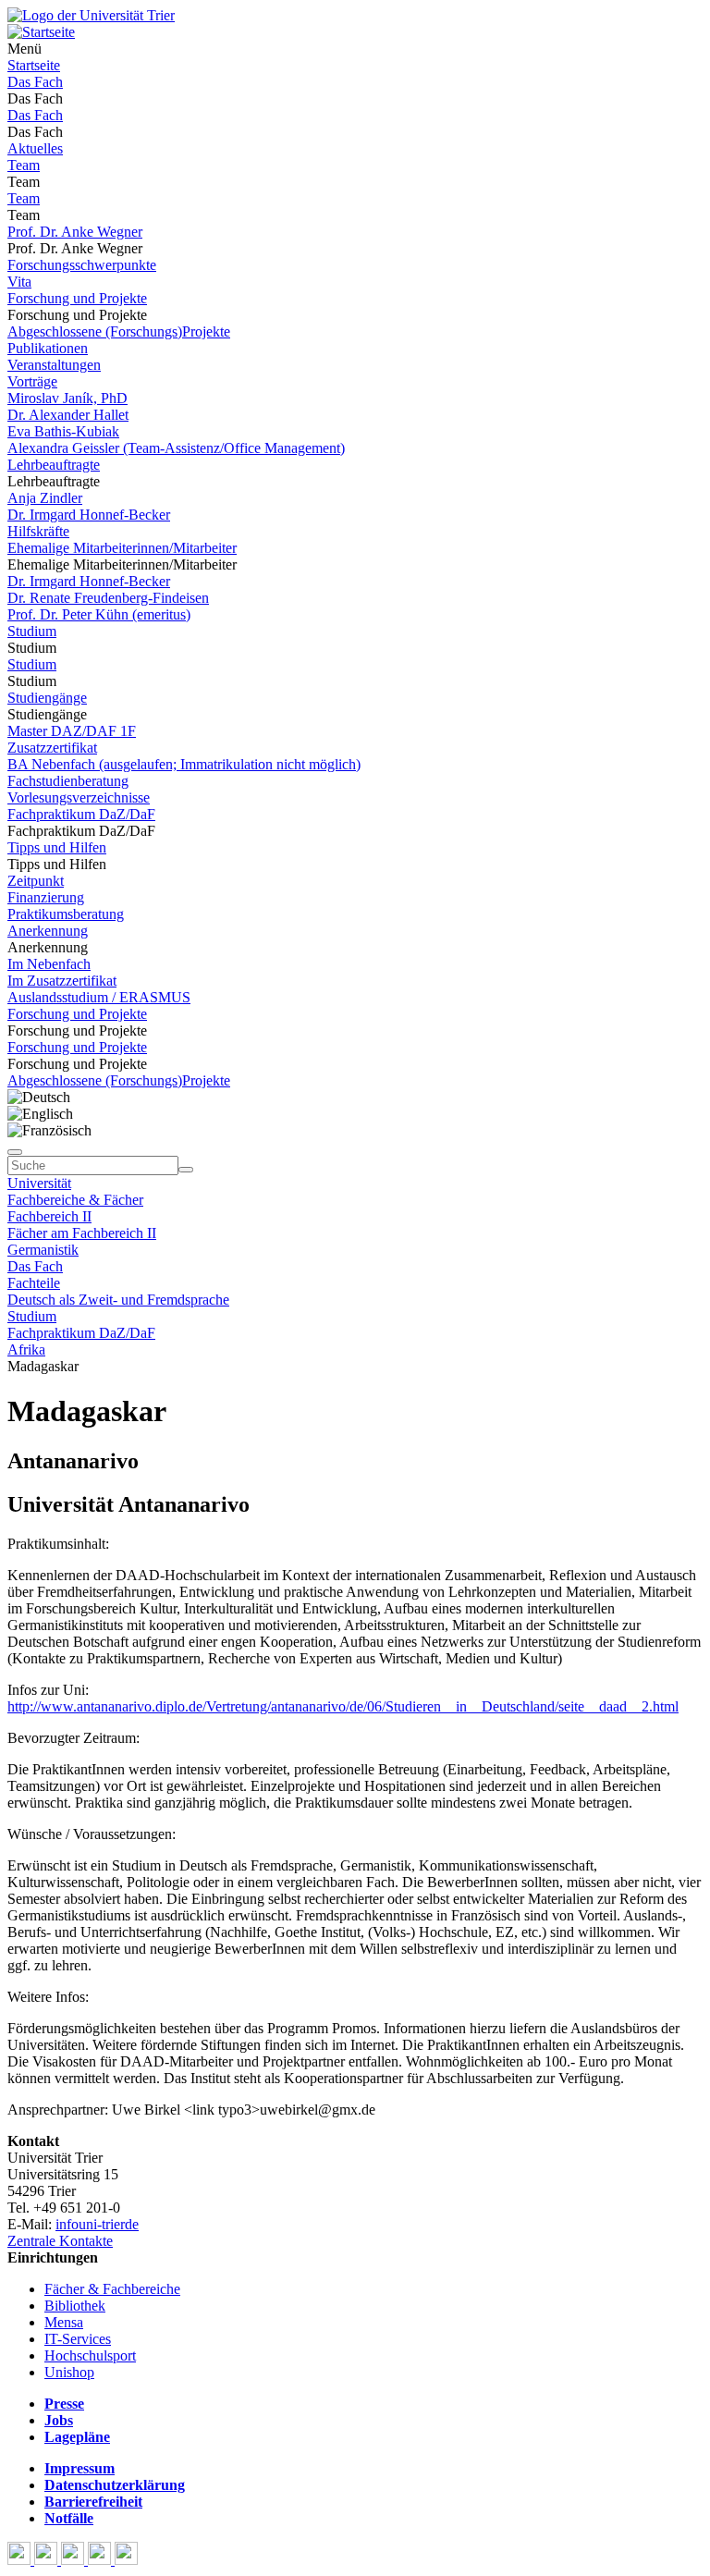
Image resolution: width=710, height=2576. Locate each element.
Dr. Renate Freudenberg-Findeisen (108, 598)
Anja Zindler (45, 498)
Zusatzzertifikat (52, 748)
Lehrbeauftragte (54, 465)
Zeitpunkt (36, 881)
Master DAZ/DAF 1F (72, 731)
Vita (19, 282)
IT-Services (78, 2339)
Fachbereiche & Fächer (75, 1200)
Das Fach (35, 82)
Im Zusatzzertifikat (62, 981)
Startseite (34, 65)
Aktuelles (35, 148)
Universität (39, 1183)
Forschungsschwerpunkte (82, 265)
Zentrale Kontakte (60, 2241)
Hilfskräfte (38, 531)
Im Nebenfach (49, 964)
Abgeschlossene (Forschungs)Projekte (119, 331)
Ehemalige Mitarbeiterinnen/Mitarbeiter (122, 548)
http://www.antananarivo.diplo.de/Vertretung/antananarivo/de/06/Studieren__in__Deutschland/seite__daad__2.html (343, 1706)
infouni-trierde (97, 2224)
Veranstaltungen (54, 365)
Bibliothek (75, 2306)
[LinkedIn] (126, 2560)
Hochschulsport (90, 2355)
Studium (32, 631)
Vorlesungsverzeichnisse (79, 797)
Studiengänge (47, 698)
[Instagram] (101, 2560)
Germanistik (43, 1250)
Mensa (64, 2322)
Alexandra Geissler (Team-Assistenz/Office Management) (176, 448)
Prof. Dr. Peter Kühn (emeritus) (99, 614)
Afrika (26, 1349)
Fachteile (34, 1283)
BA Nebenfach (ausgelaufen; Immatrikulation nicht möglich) (184, 764)
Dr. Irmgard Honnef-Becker (89, 515)
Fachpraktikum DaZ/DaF (81, 814)
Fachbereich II (49, 1216)
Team (24, 165)
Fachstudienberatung (68, 781)
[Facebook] (21, 2560)
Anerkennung (48, 931)
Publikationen (48, 348)
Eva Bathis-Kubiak (63, 431)
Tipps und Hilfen (57, 847)
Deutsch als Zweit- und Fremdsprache (118, 1300)
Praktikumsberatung (66, 914)
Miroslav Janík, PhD (67, 398)
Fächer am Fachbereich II (82, 1233)
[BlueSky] (48, 2560)
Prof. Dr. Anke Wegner (75, 232)
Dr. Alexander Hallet (68, 415)
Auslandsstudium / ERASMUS (99, 997)
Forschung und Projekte (77, 298)
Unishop (69, 2372)
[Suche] (15, 1152)
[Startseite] (91, 15)
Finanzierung (46, 897)
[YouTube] (74, 2560)
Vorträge (32, 381)
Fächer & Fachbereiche (112, 2289)
